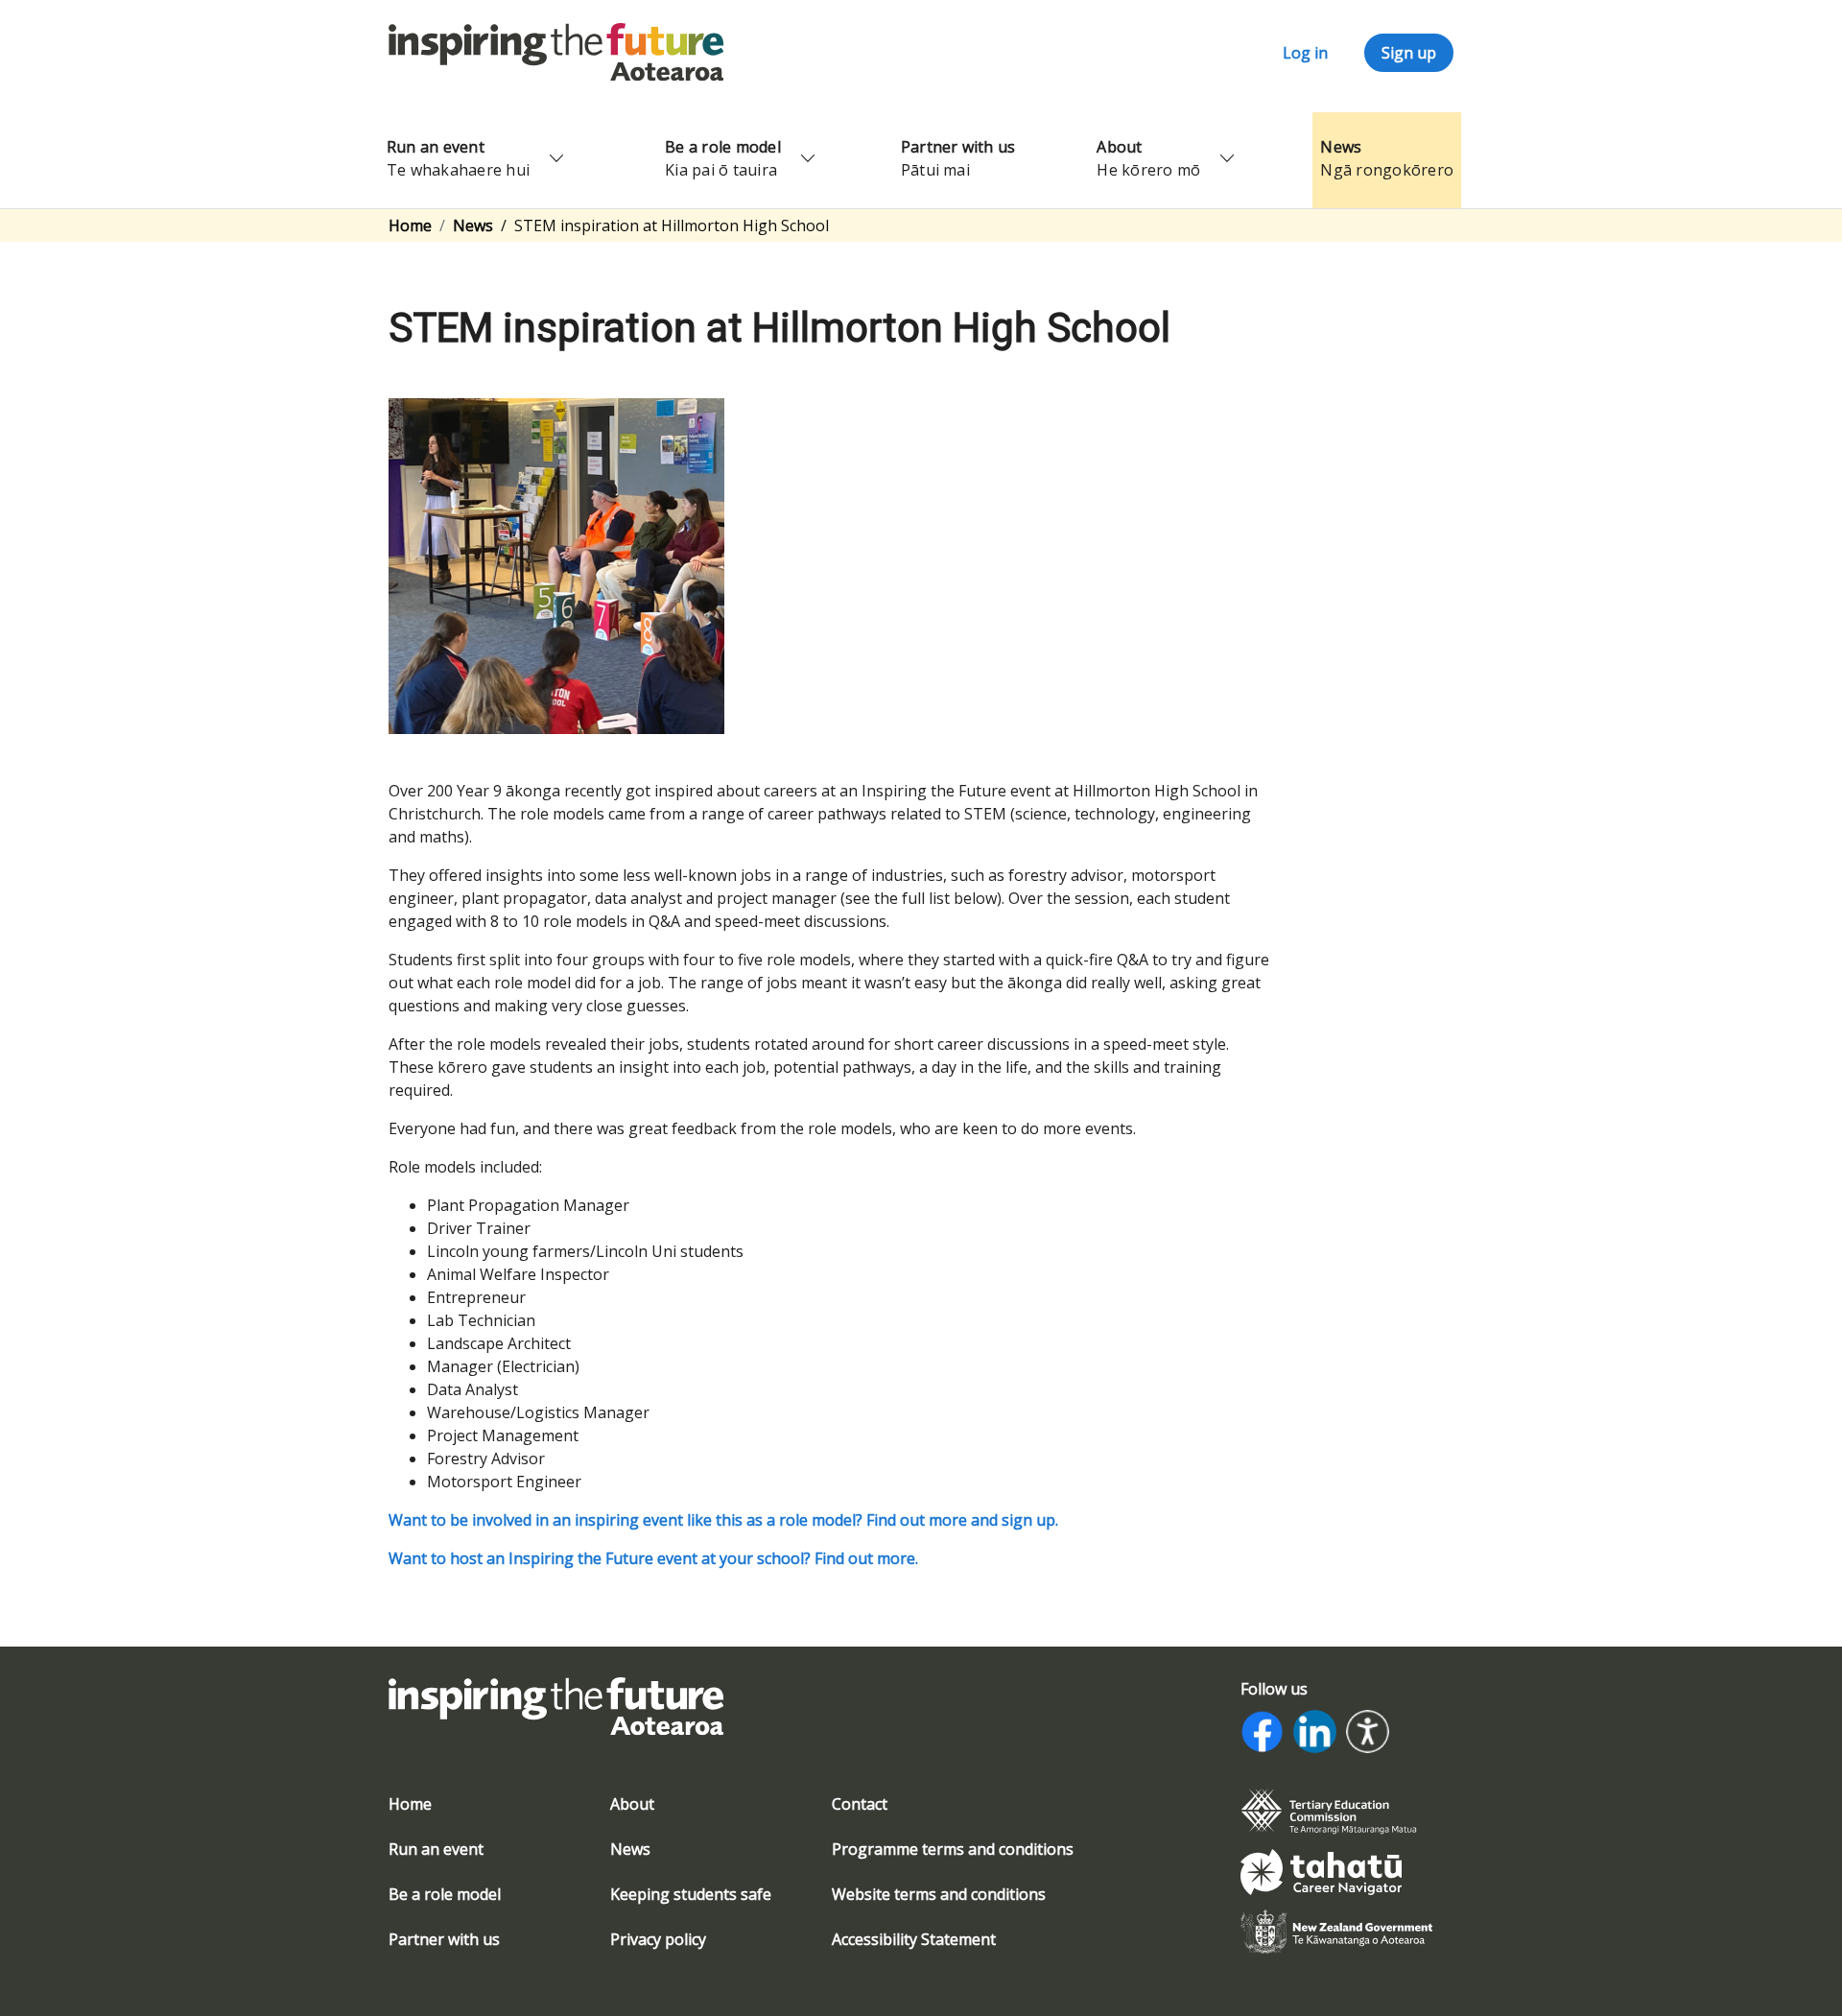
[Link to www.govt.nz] (1336, 1931)
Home (410, 225)
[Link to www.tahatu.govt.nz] (1321, 1870)
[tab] (1336, 1812)
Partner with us (444, 1939)
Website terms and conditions (939, 1894)
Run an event (436, 1849)
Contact (860, 1804)
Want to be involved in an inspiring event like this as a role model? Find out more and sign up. (723, 1520)
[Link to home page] (556, 1718)
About (632, 1804)
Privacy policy (658, 1939)
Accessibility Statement (914, 1939)
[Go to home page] (556, 51)
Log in (1305, 53)
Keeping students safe (691, 1894)
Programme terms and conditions (953, 1849)
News (473, 225)
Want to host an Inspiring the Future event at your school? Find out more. (653, 1558)
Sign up (1409, 53)
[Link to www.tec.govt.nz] (1329, 1810)
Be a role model (445, 1894)
